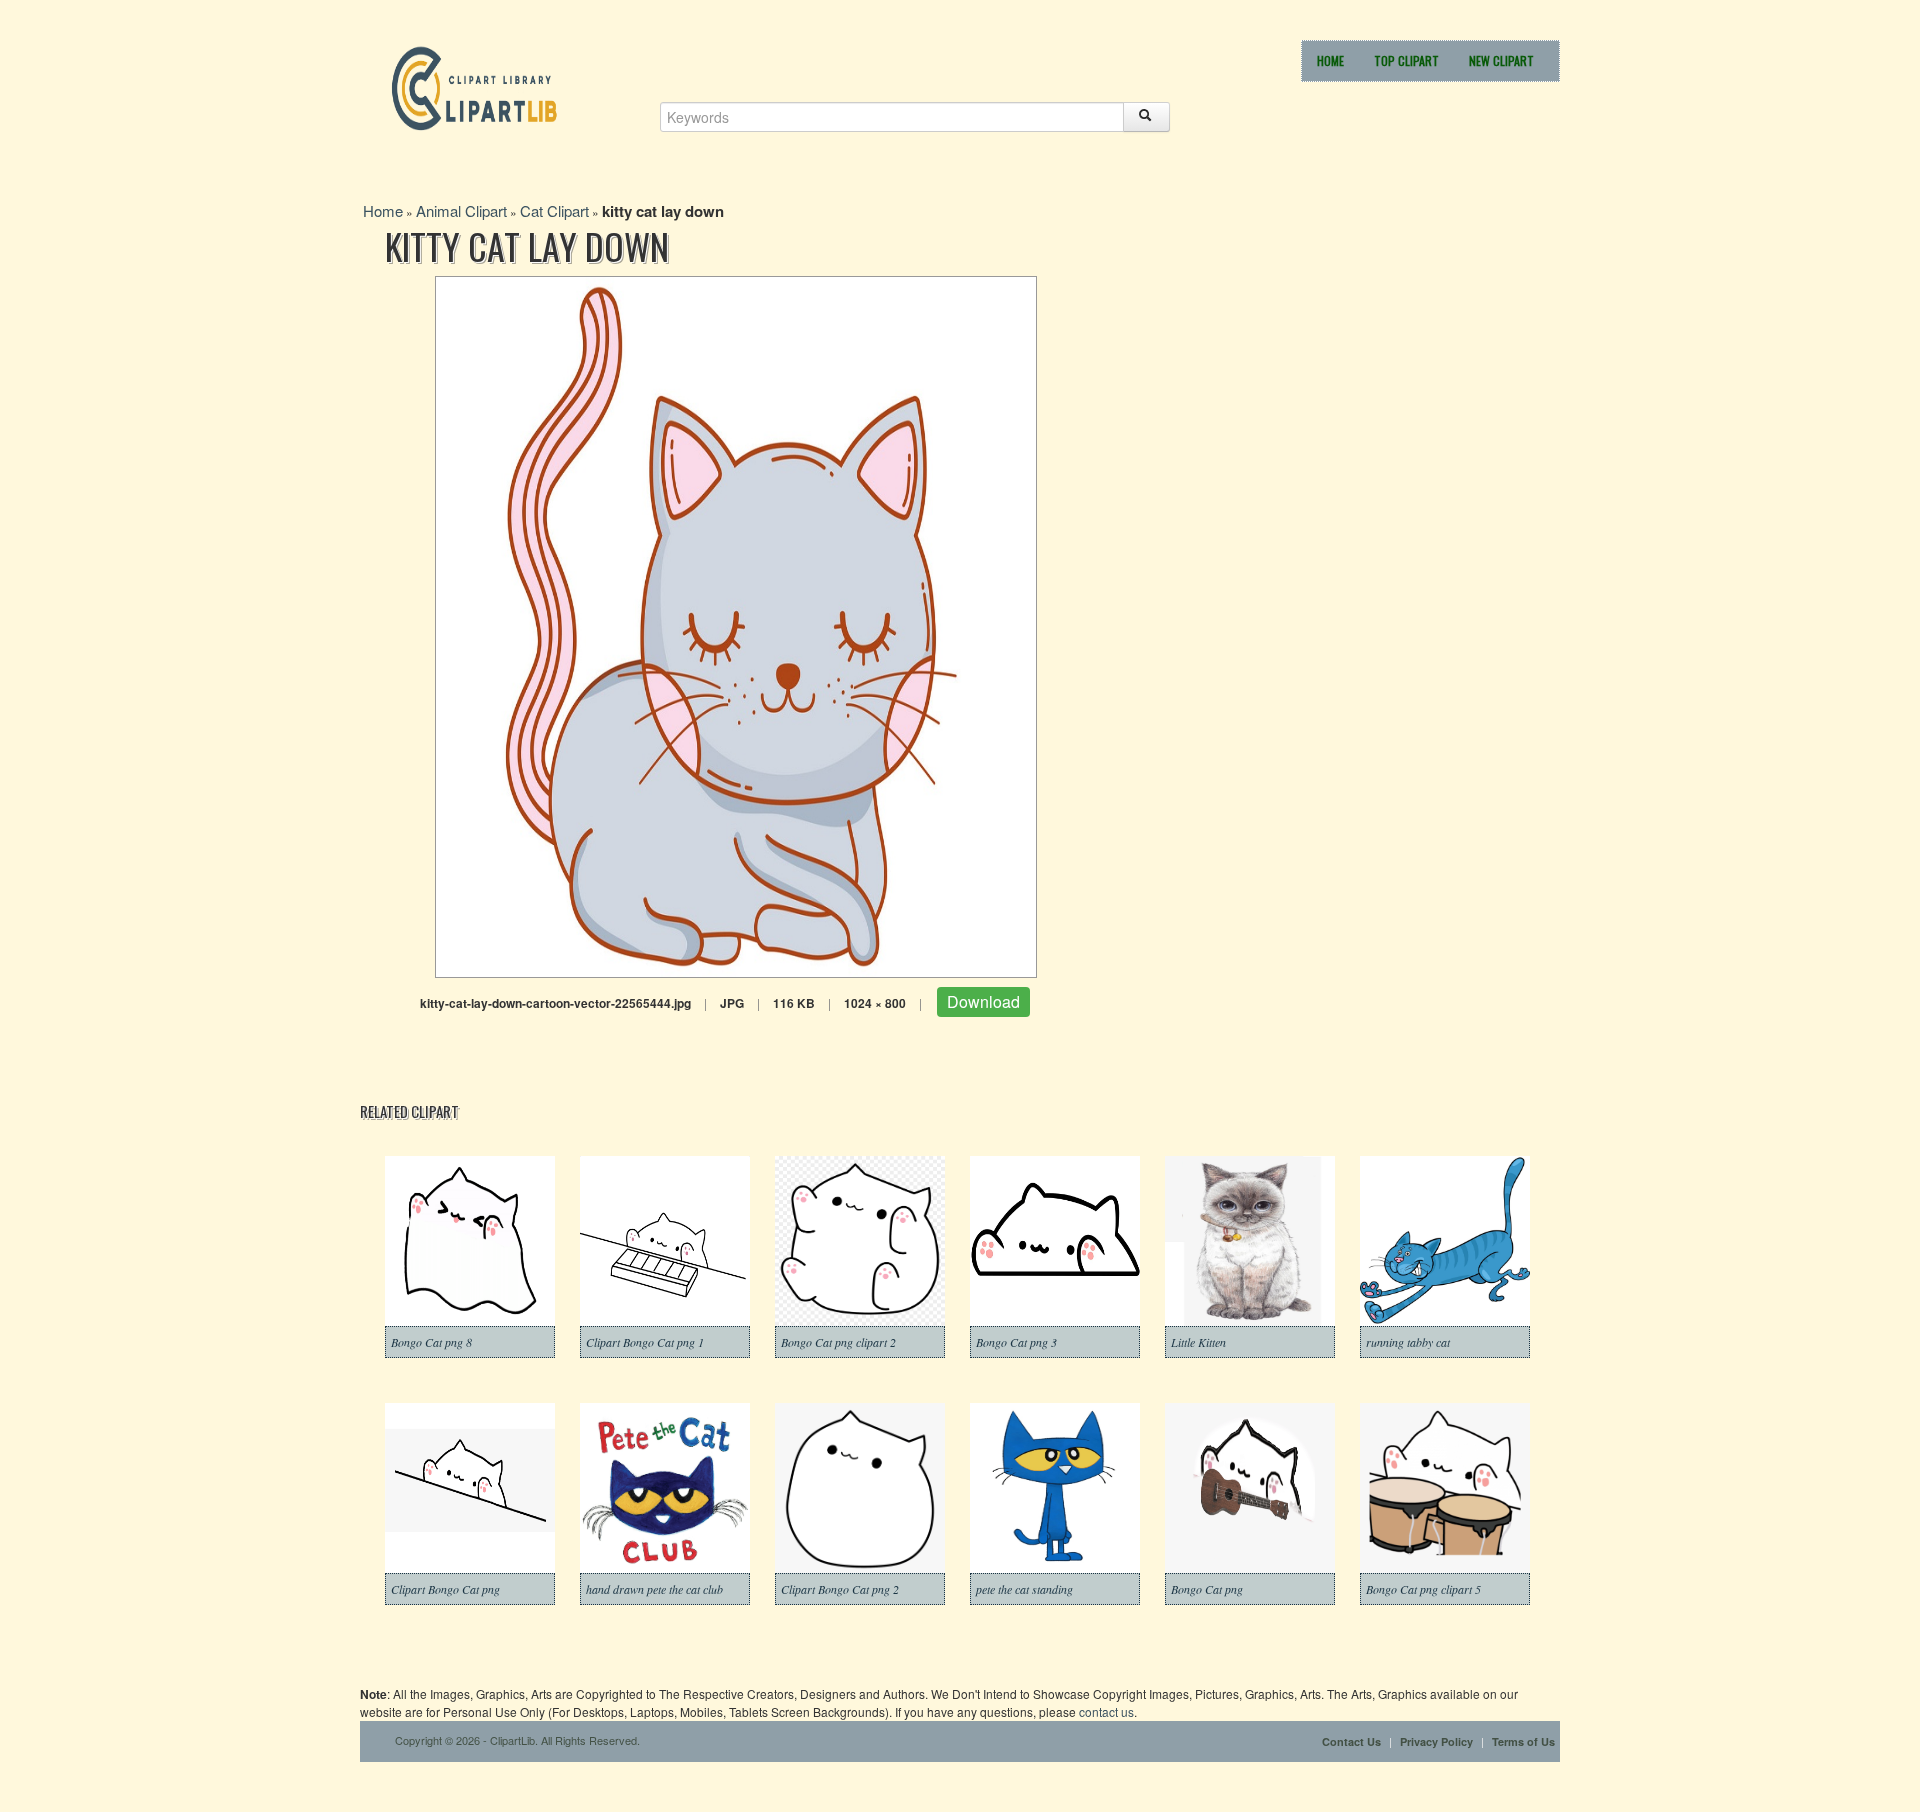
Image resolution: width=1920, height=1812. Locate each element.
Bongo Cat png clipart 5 (1423, 1589)
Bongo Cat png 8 (431, 1342)
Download (983, 1001)
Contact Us (1351, 1741)
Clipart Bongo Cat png (445, 1589)
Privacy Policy (1436, 1741)
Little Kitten (1198, 1342)
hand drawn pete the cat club (654, 1589)
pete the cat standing (1024, 1589)
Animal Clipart (461, 210)
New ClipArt (1501, 60)
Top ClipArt (1406, 60)
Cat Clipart (554, 210)
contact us (1106, 1711)
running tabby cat (1408, 1342)
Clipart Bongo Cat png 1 (645, 1342)
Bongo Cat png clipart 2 (838, 1342)
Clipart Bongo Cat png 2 (840, 1589)
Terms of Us (1523, 1741)
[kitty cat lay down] (736, 624)
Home (1330, 60)
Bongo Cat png (1207, 1589)
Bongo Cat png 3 (1016, 1342)
